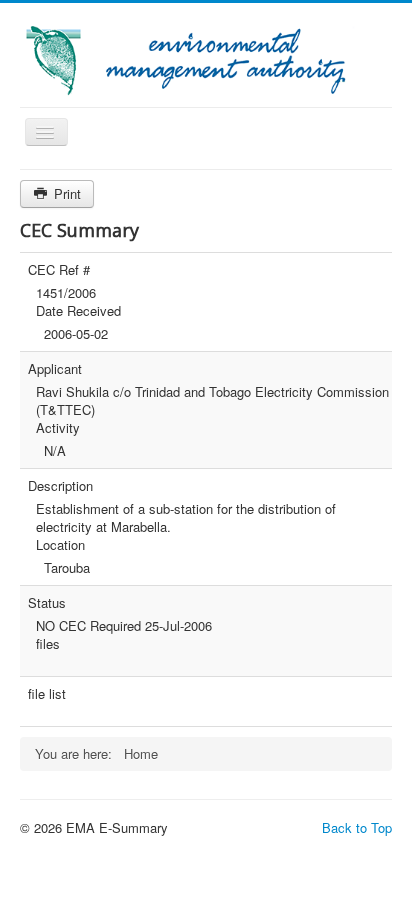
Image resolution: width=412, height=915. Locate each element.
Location (60, 545)
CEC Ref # (59, 270)
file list (47, 694)
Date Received (78, 311)
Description (60, 486)
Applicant (55, 369)
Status (47, 603)
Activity (58, 428)
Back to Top (357, 827)
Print (65, 193)
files (48, 644)
